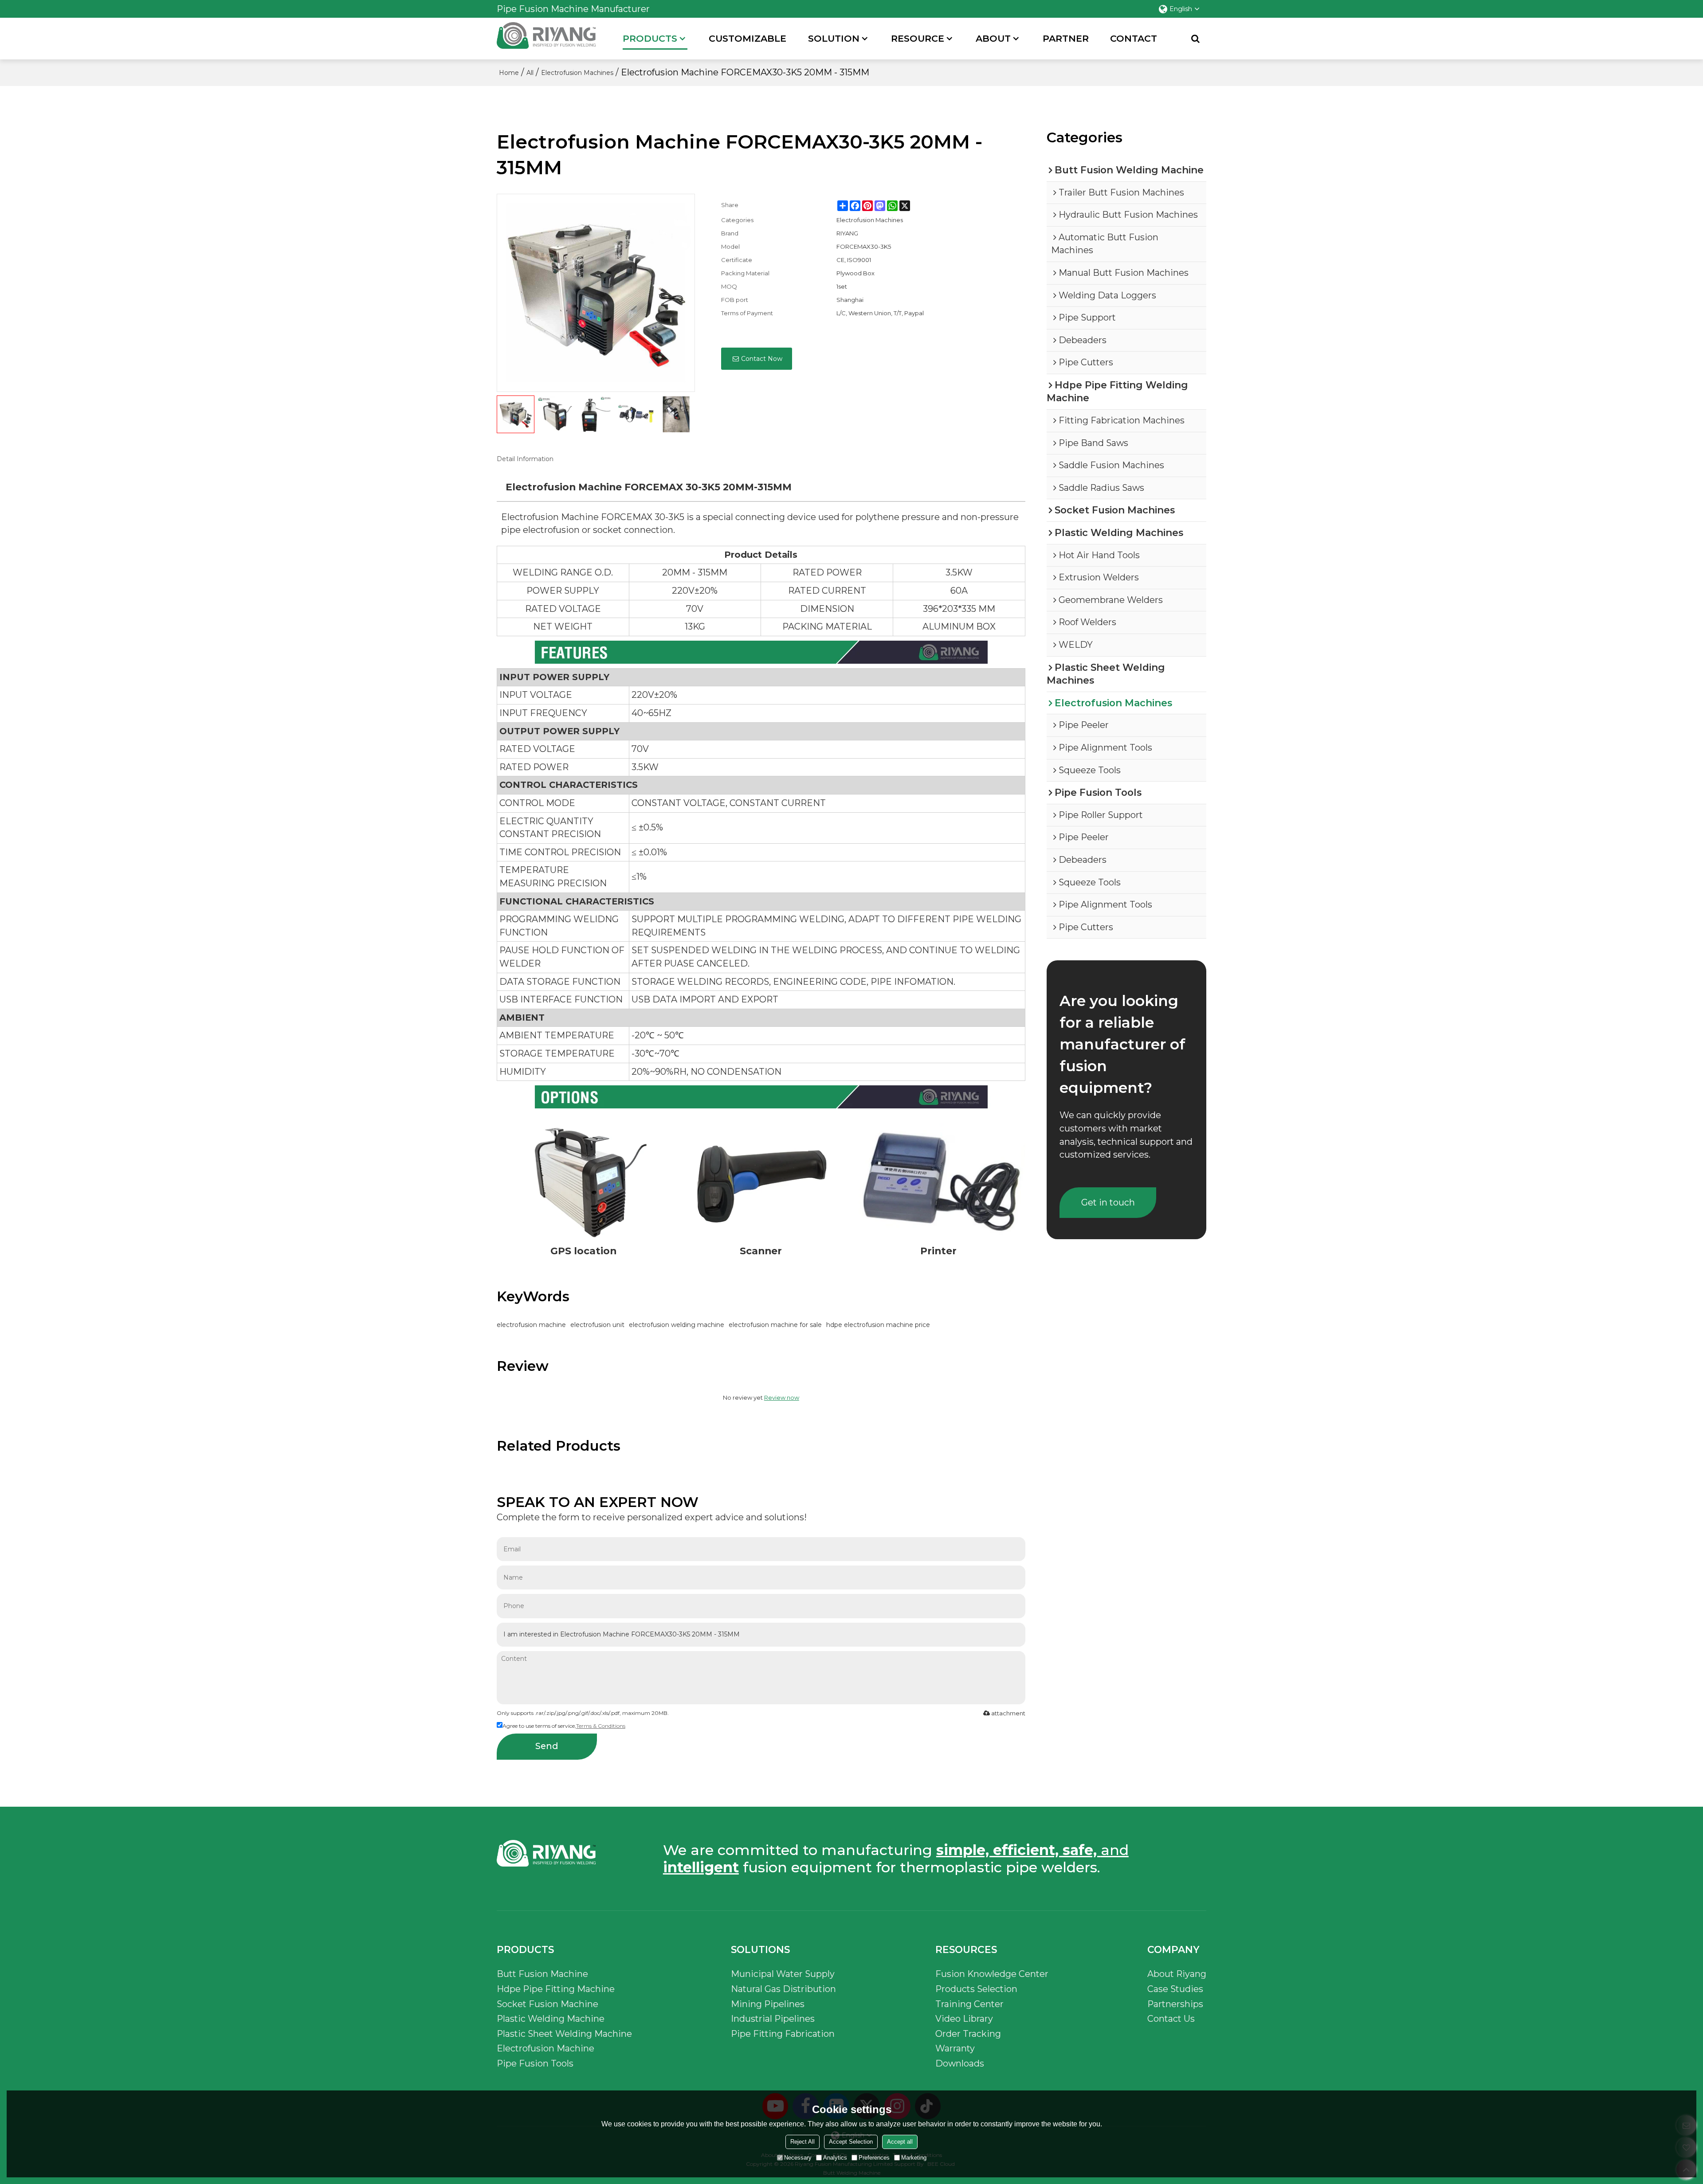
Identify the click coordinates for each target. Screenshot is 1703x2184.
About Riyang (1177, 1974)
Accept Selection (851, 2142)
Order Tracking (968, 2034)
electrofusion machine (531, 1325)
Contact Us (1171, 2019)
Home (509, 73)
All (530, 73)
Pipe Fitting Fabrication (783, 2034)
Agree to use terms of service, (564, 1726)
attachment (1008, 1713)
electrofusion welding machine (677, 1325)
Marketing (914, 2158)
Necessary (798, 2158)
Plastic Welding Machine (551, 2019)
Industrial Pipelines (773, 2019)
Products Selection (976, 1989)
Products (650, 38)
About (993, 38)
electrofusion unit (597, 1325)
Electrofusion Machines (577, 73)
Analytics (835, 2158)
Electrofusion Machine (545, 2048)
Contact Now (762, 359)
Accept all (900, 2142)
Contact (1134, 38)
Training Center (969, 2004)
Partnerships (1175, 2004)
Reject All (802, 2142)
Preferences (874, 2158)
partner (1066, 38)
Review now (782, 1397)
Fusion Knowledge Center (992, 1974)
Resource (918, 38)
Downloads (960, 2063)
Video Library (964, 2019)
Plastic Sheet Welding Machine (564, 2034)
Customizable (748, 38)
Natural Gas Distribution (783, 1989)
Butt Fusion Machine (542, 1974)
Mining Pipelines (768, 2004)
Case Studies (1175, 1989)
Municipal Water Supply (783, 1974)
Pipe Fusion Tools (535, 2063)
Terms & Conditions (601, 1726)
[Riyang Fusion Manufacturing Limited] (546, 41)
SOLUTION (834, 38)
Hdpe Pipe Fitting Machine (556, 1989)
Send (547, 1746)
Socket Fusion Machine (547, 2004)
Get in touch (1108, 1202)
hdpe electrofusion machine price (878, 1325)
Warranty (955, 2048)
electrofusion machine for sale (775, 1325)
